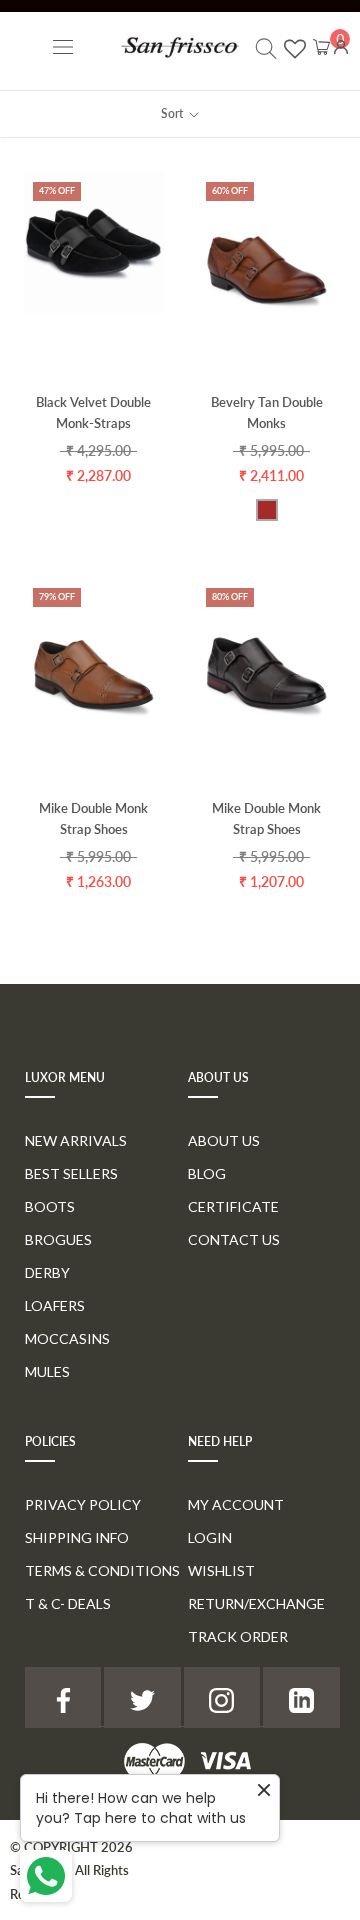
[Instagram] (222, 1697)
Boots (50, 1206)
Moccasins (67, 1338)
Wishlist (221, 1570)
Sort (173, 113)
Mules (47, 1371)
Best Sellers (71, 1173)
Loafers (55, 1305)
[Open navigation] (63, 46)
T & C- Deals (68, 1603)
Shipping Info (77, 1537)
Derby (47, 1272)
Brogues (58, 1239)
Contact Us (234, 1239)
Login (210, 1537)
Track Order (238, 1636)
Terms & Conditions (102, 1570)
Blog (207, 1173)
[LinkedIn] (301, 1697)
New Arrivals (76, 1140)
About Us (224, 1140)
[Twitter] (142, 1697)
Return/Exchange (256, 1603)
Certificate (233, 1206)
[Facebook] (63, 1697)
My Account (236, 1504)
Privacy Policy (83, 1504)
